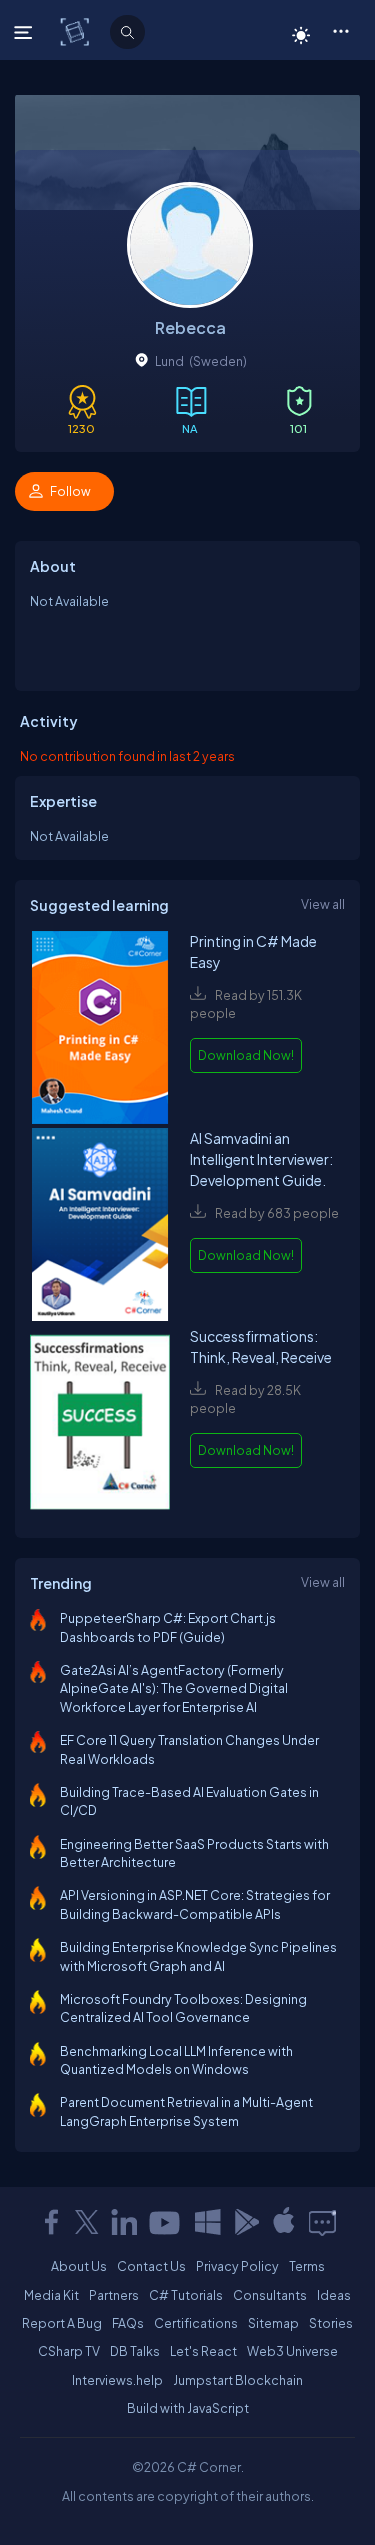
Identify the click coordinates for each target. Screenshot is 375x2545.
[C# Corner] (76, 31)
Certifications (196, 2323)
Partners (114, 2295)
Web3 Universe (292, 2351)
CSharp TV (69, 2351)
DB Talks (135, 2351)
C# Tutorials (186, 2295)
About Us (79, 2266)
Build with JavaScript (188, 2408)
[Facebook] (51, 2222)
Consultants (270, 2295)
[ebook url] (100, 1029)
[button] (340, 30)
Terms (307, 2266)
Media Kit (51, 2295)
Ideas (334, 2295)
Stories (331, 2323)
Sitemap (273, 2323)
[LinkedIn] (124, 2222)
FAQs (128, 2323)
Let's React (203, 2351)
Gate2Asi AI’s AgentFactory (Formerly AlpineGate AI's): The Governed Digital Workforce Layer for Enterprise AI (174, 1688)
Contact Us (151, 2266)
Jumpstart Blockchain (238, 2380)
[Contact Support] (322, 2222)
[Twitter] (87, 2222)
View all (323, 904)
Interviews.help (117, 2380)
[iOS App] (284, 2222)
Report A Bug (62, 2323)
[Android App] (246, 2222)
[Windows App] (208, 2222)
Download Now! (246, 1055)
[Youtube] (166, 2222)
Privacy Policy (237, 2266)
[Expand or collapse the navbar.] (25, 32)
